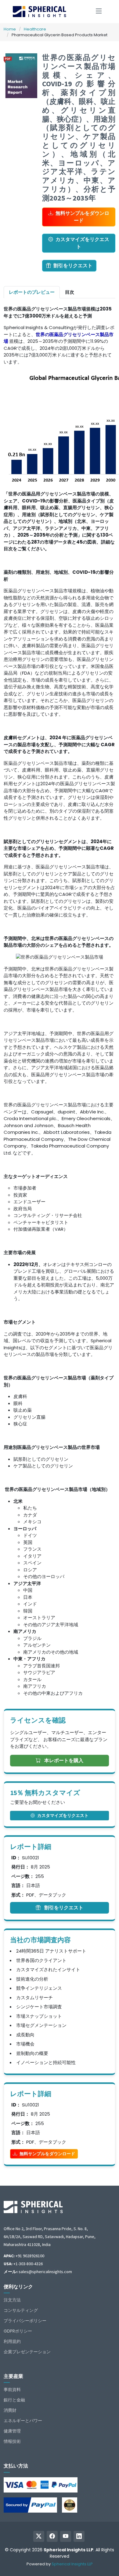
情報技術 (12, 2441)
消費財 (10, 2410)
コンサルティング (21, 2310)
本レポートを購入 (63, 1760)
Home (10, 29)
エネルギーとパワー (23, 2421)
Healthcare (35, 29)
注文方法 (12, 2300)
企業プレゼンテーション (27, 2352)
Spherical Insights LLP (72, 2564)
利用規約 (12, 2341)
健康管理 (12, 2431)
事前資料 (12, 2390)
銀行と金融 (14, 2400)
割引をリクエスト (73, 266)
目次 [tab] (70, 292)
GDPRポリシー (18, 2331)
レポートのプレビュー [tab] (32, 292)
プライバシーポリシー (25, 2321)
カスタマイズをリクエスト (82, 243)
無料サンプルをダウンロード (82, 217)
